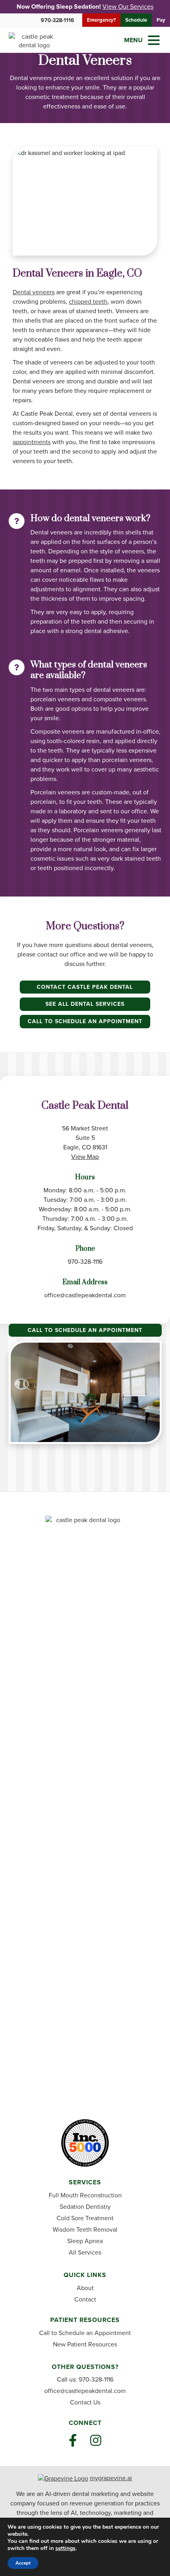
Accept (23, 2563)
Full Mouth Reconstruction (85, 2195)
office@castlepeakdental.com (85, 1295)
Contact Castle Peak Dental (85, 987)
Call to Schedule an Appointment (85, 1021)
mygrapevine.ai (111, 2478)
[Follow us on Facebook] (73, 2441)
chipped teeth (88, 302)
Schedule (136, 20)
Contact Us (85, 2402)
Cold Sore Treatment (85, 2218)
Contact (85, 2299)
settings (65, 2548)
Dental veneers (34, 292)
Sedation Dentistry (85, 2207)
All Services (85, 2252)
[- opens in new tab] (63, 2478)
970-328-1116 (58, 20)
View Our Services (128, 7)
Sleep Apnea (85, 2241)
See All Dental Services (85, 1004)
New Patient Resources (85, 2344)
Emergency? (101, 20)
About (85, 2288)
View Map (85, 1157)
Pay (161, 20)
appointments (32, 442)
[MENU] (154, 40)
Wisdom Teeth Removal (85, 2229)
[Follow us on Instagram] (96, 2441)
